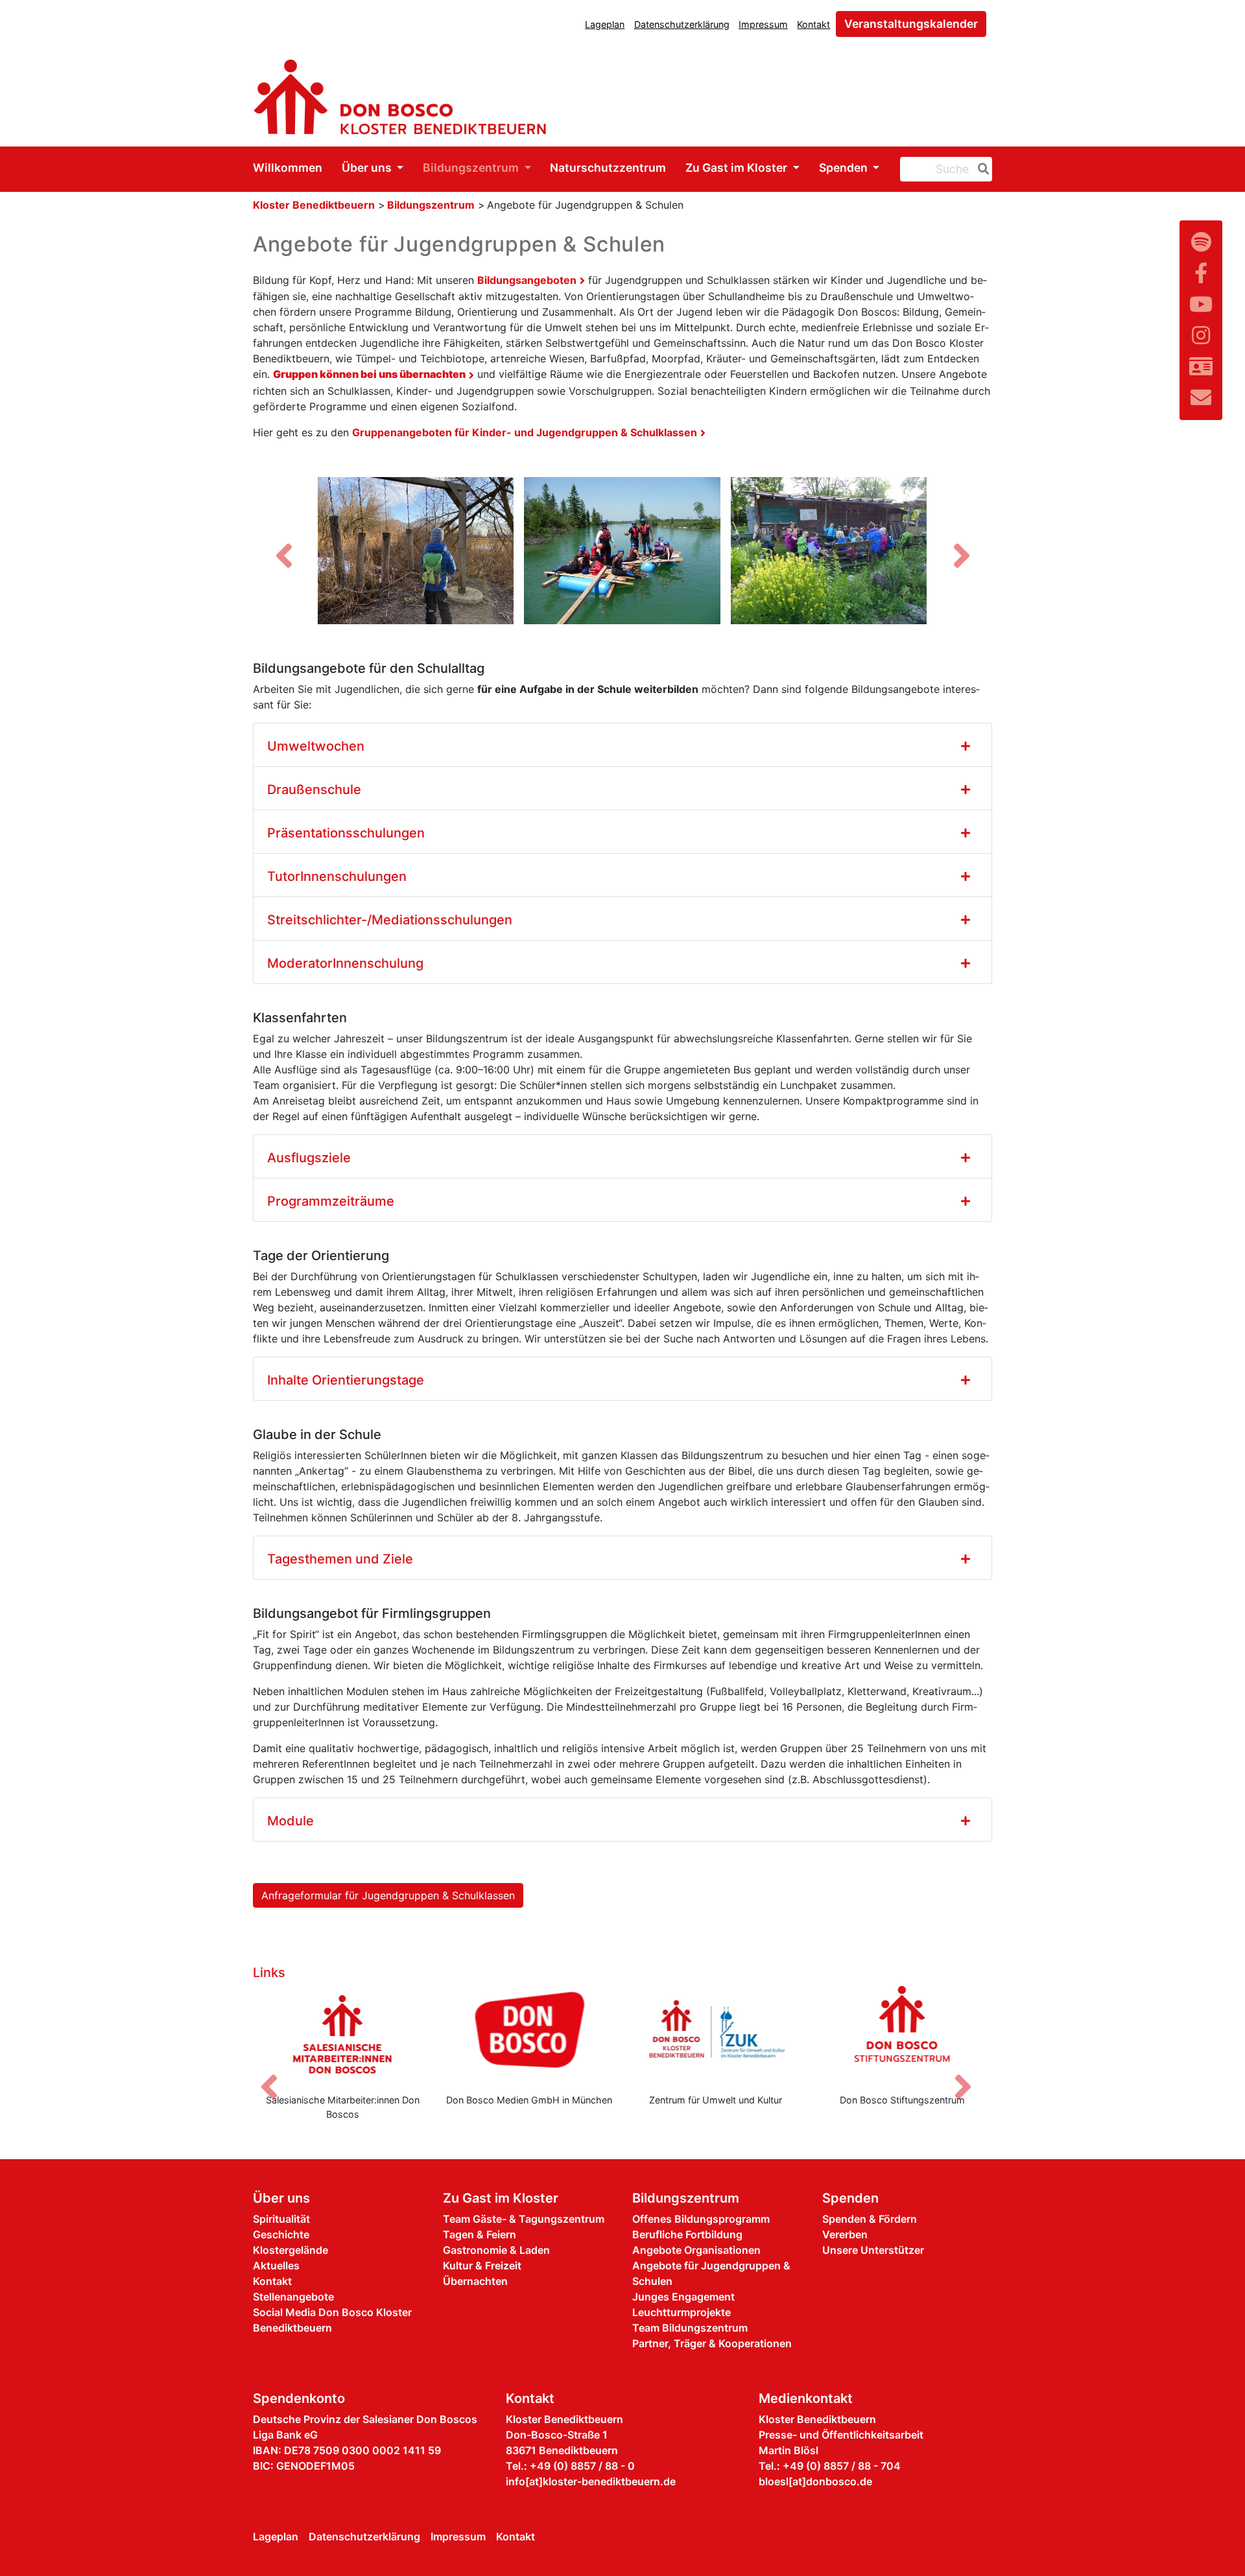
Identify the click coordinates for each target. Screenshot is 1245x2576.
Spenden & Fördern (870, 2219)
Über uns (368, 168)
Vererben (845, 2234)
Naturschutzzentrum (608, 168)
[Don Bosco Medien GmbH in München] (530, 2034)
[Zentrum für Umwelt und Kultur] (716, 2034)
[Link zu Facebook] (1201, 273)
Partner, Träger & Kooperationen (712, 2343)
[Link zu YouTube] (1201, 304)
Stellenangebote (293, 2297)
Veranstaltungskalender (911, 24)
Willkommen (288, 168)
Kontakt (813, 24)
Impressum (763, 24)
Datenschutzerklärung (682, 24)
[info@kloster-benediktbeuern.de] (1201, 398)
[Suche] (981, 169)
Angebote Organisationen (696, 2250)
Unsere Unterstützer (873, 2250)
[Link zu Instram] (1201, 335)
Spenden (845, 168)
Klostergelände (290, 2250)
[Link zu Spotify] (1201, 242)
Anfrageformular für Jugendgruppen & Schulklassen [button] (388, 1895)
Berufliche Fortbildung (687, 2234)
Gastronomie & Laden (496, 2250)
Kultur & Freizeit (482, 2266)
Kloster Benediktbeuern (314, 205)
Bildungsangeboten (527, 280)
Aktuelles (276, 2266)
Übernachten (475, 2281)
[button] (284, 556)
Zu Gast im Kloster (738, 168)
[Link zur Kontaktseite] (1201, 367)
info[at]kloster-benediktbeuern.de (591, 2481)
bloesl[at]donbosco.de (815, 2481)
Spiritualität (281, 2219)
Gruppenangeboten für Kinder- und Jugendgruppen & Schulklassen (525, 432)
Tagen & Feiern (480, 2234)
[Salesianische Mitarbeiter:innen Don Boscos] (343, 2034)
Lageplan (605, 24)
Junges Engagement (683, 2297)
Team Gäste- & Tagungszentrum (524, 2219)
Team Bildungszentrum (690, 2328)
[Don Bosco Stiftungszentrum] (903, 2034)
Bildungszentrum (472, 168)
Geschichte (281, 2234)
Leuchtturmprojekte (682, 2312)
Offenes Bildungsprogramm (701, 2219)
